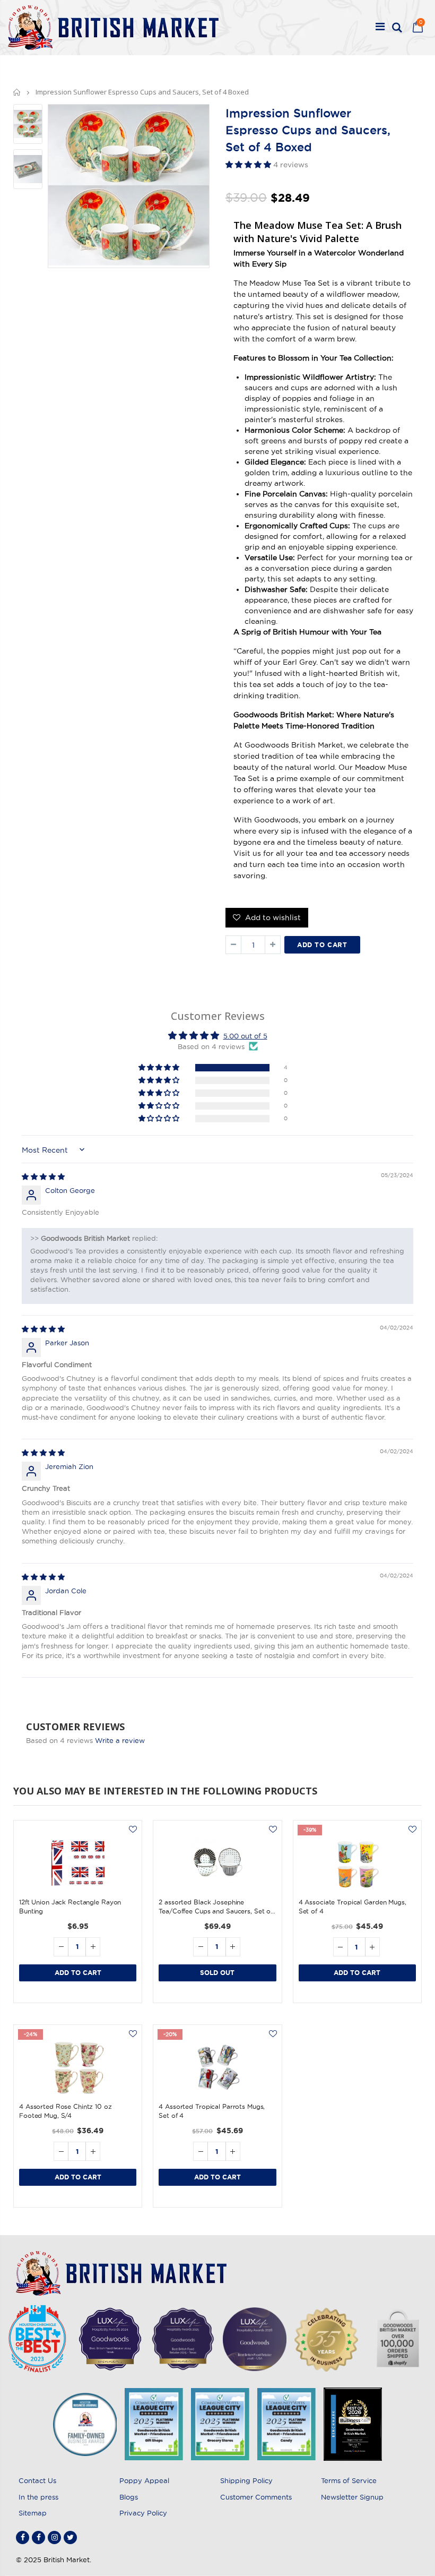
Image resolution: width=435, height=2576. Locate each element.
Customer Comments (256, 2497)
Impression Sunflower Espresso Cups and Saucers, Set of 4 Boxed (308, 130)
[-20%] (217, 2067)
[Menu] (380, 28)
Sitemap (33, 2513)
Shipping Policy (246, 2480)
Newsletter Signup (352, 2497)
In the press (38, 2497)
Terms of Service (349, 2480)
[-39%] (357, 1863)
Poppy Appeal (144, 2480)
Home (17, 92)
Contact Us (37, 2480)
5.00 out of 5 (245, 1036)
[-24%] (78, 2067)
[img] (43, 1177)
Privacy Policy (143, 2513)
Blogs (129, 2497)
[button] (249, 165)
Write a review (120, 1740)
